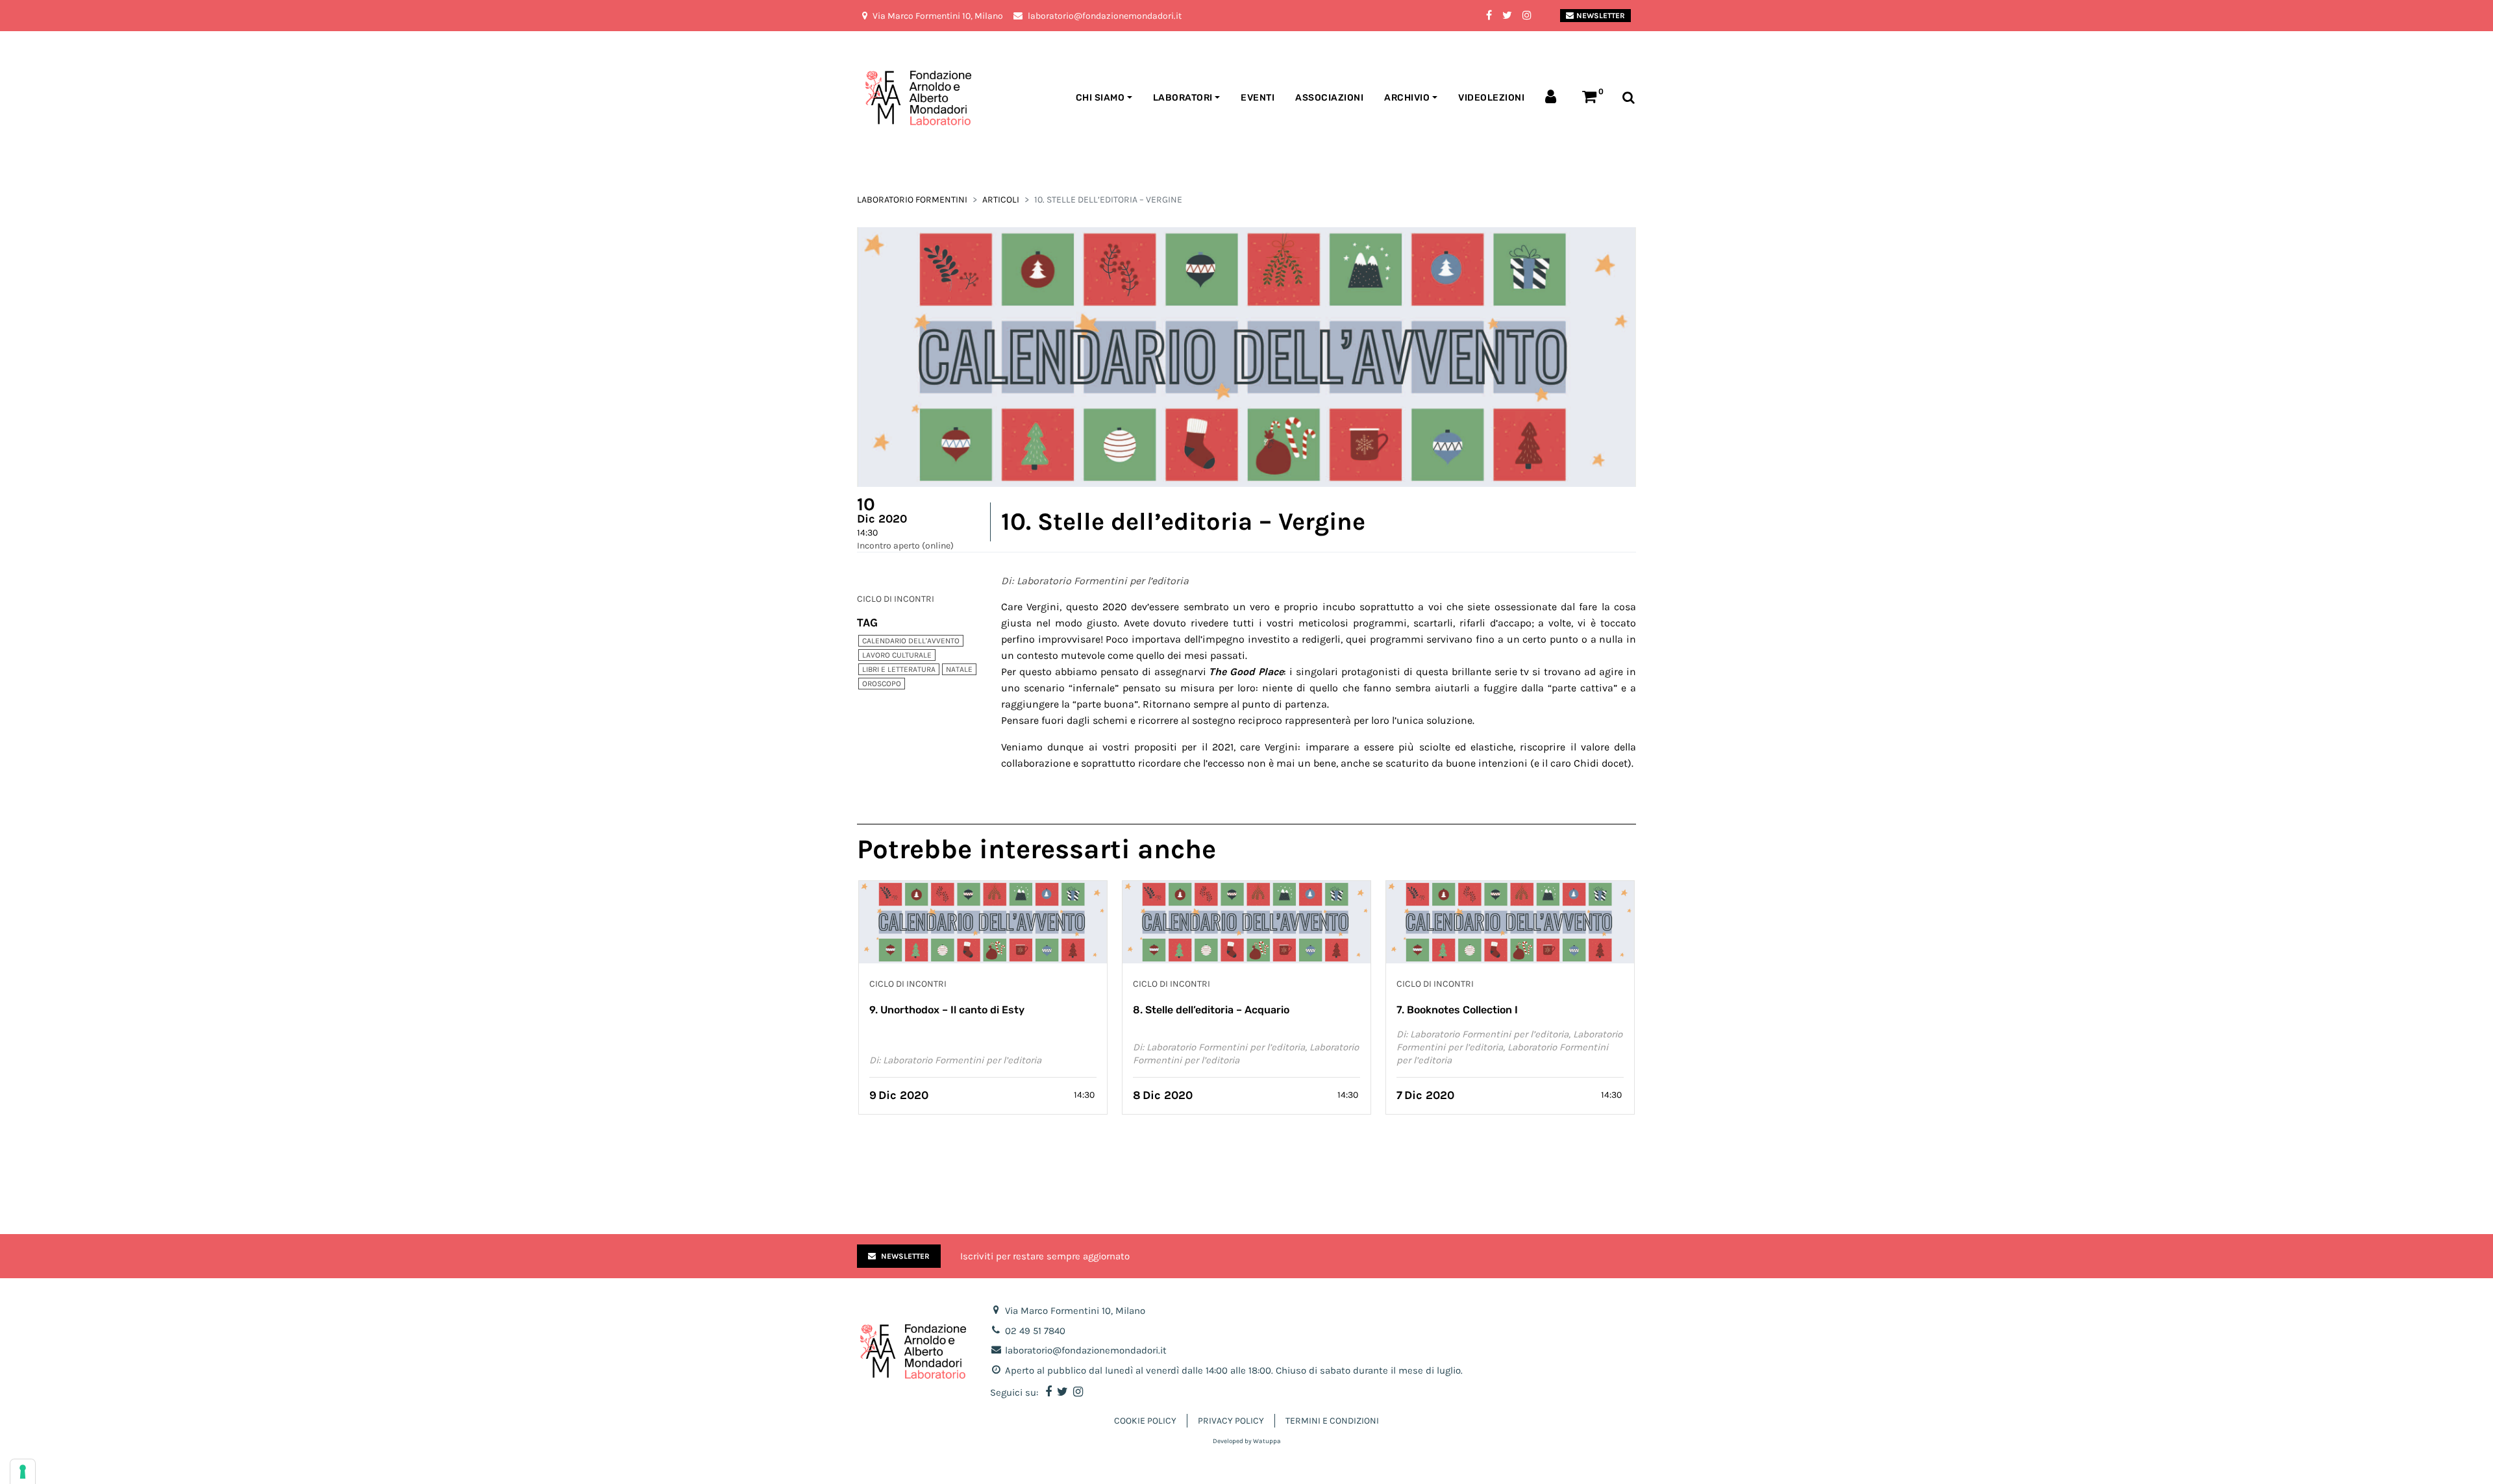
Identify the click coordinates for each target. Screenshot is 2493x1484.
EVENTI (1258, 98)
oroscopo (882, 684)
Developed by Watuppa (1247, 1441)
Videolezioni (1491, 98)
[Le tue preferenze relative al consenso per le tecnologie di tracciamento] (23, 1472)
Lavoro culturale (897, 655)
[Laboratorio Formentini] (886, 98)
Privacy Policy (1231, 1421)
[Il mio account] (1553, 98)
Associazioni (1329, 98)
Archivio (1407, 98)
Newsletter (1601, 16)
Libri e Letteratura (899, 669)
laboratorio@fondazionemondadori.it (1086, 1350)
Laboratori (1183, 98)
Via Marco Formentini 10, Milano (1075, 1311)
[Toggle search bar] (1629, 98)
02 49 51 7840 (1035, 1331)
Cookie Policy (1145, 1421)
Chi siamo (1100, 98)
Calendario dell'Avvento (911, 641)
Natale (959, 669)
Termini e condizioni (1332, 1421)
